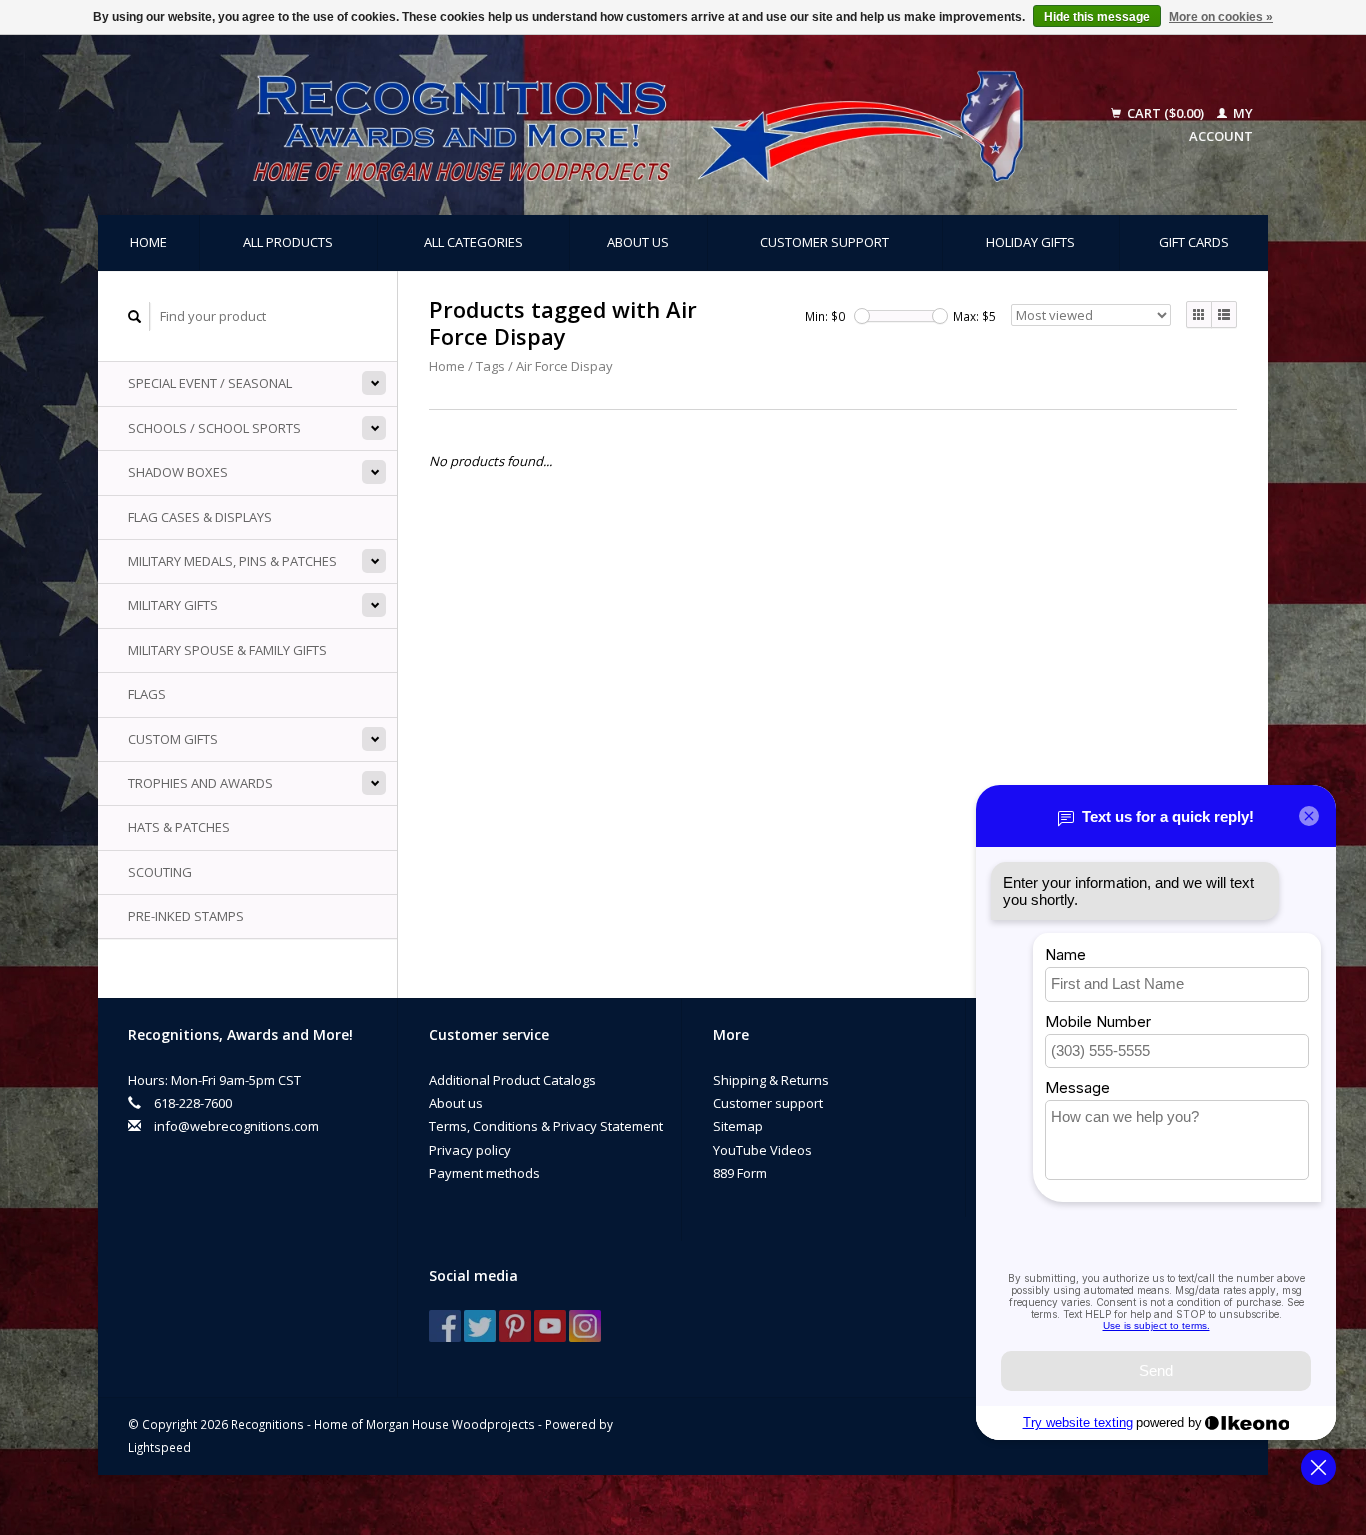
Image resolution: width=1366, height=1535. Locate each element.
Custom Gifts (173, 739)
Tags (490, 366)
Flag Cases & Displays (200, 517)
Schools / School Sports (214, 428)
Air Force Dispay (564, 366)
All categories (473, 242)
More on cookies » (1221, 17)
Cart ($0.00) (1165, 113)
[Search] (135, 316)
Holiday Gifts (1030, 242)
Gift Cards (1194, 242)
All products (288, 242)
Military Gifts (173, 605)
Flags (147, 694)
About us (638, 242)
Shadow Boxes (178, 472)
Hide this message (1097, 17)
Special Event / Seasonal (210, 383)
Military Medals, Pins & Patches (232, 561)
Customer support (824, 242)
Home (148, 242)
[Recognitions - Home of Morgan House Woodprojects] (593, 125)
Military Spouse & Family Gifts (227, 650)
